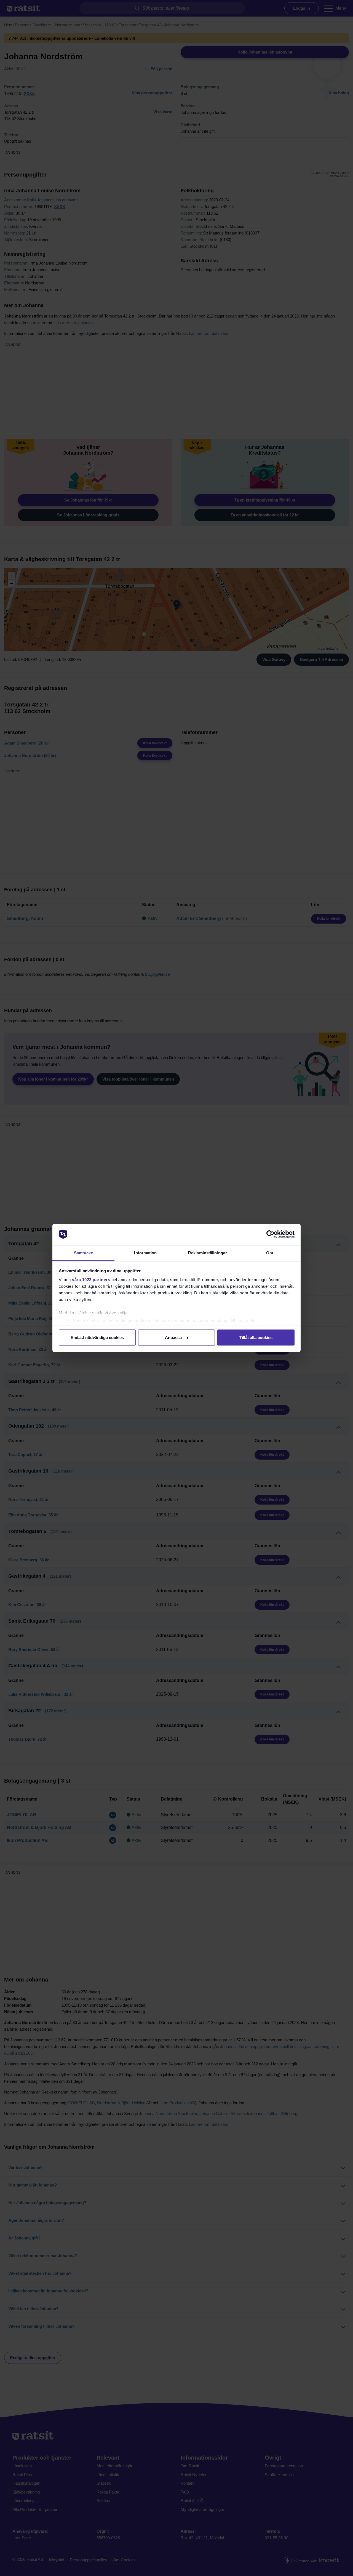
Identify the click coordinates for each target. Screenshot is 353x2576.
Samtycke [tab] (83, 1253)
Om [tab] (270, 1253)
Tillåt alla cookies (256, 1338)
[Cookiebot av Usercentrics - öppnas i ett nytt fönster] (270, 1234)
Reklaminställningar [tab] (208, 1253)
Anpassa (173, 1338)
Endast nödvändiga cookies (97, 1338)
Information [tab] (145, 1253)
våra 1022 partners (91, 1279)
